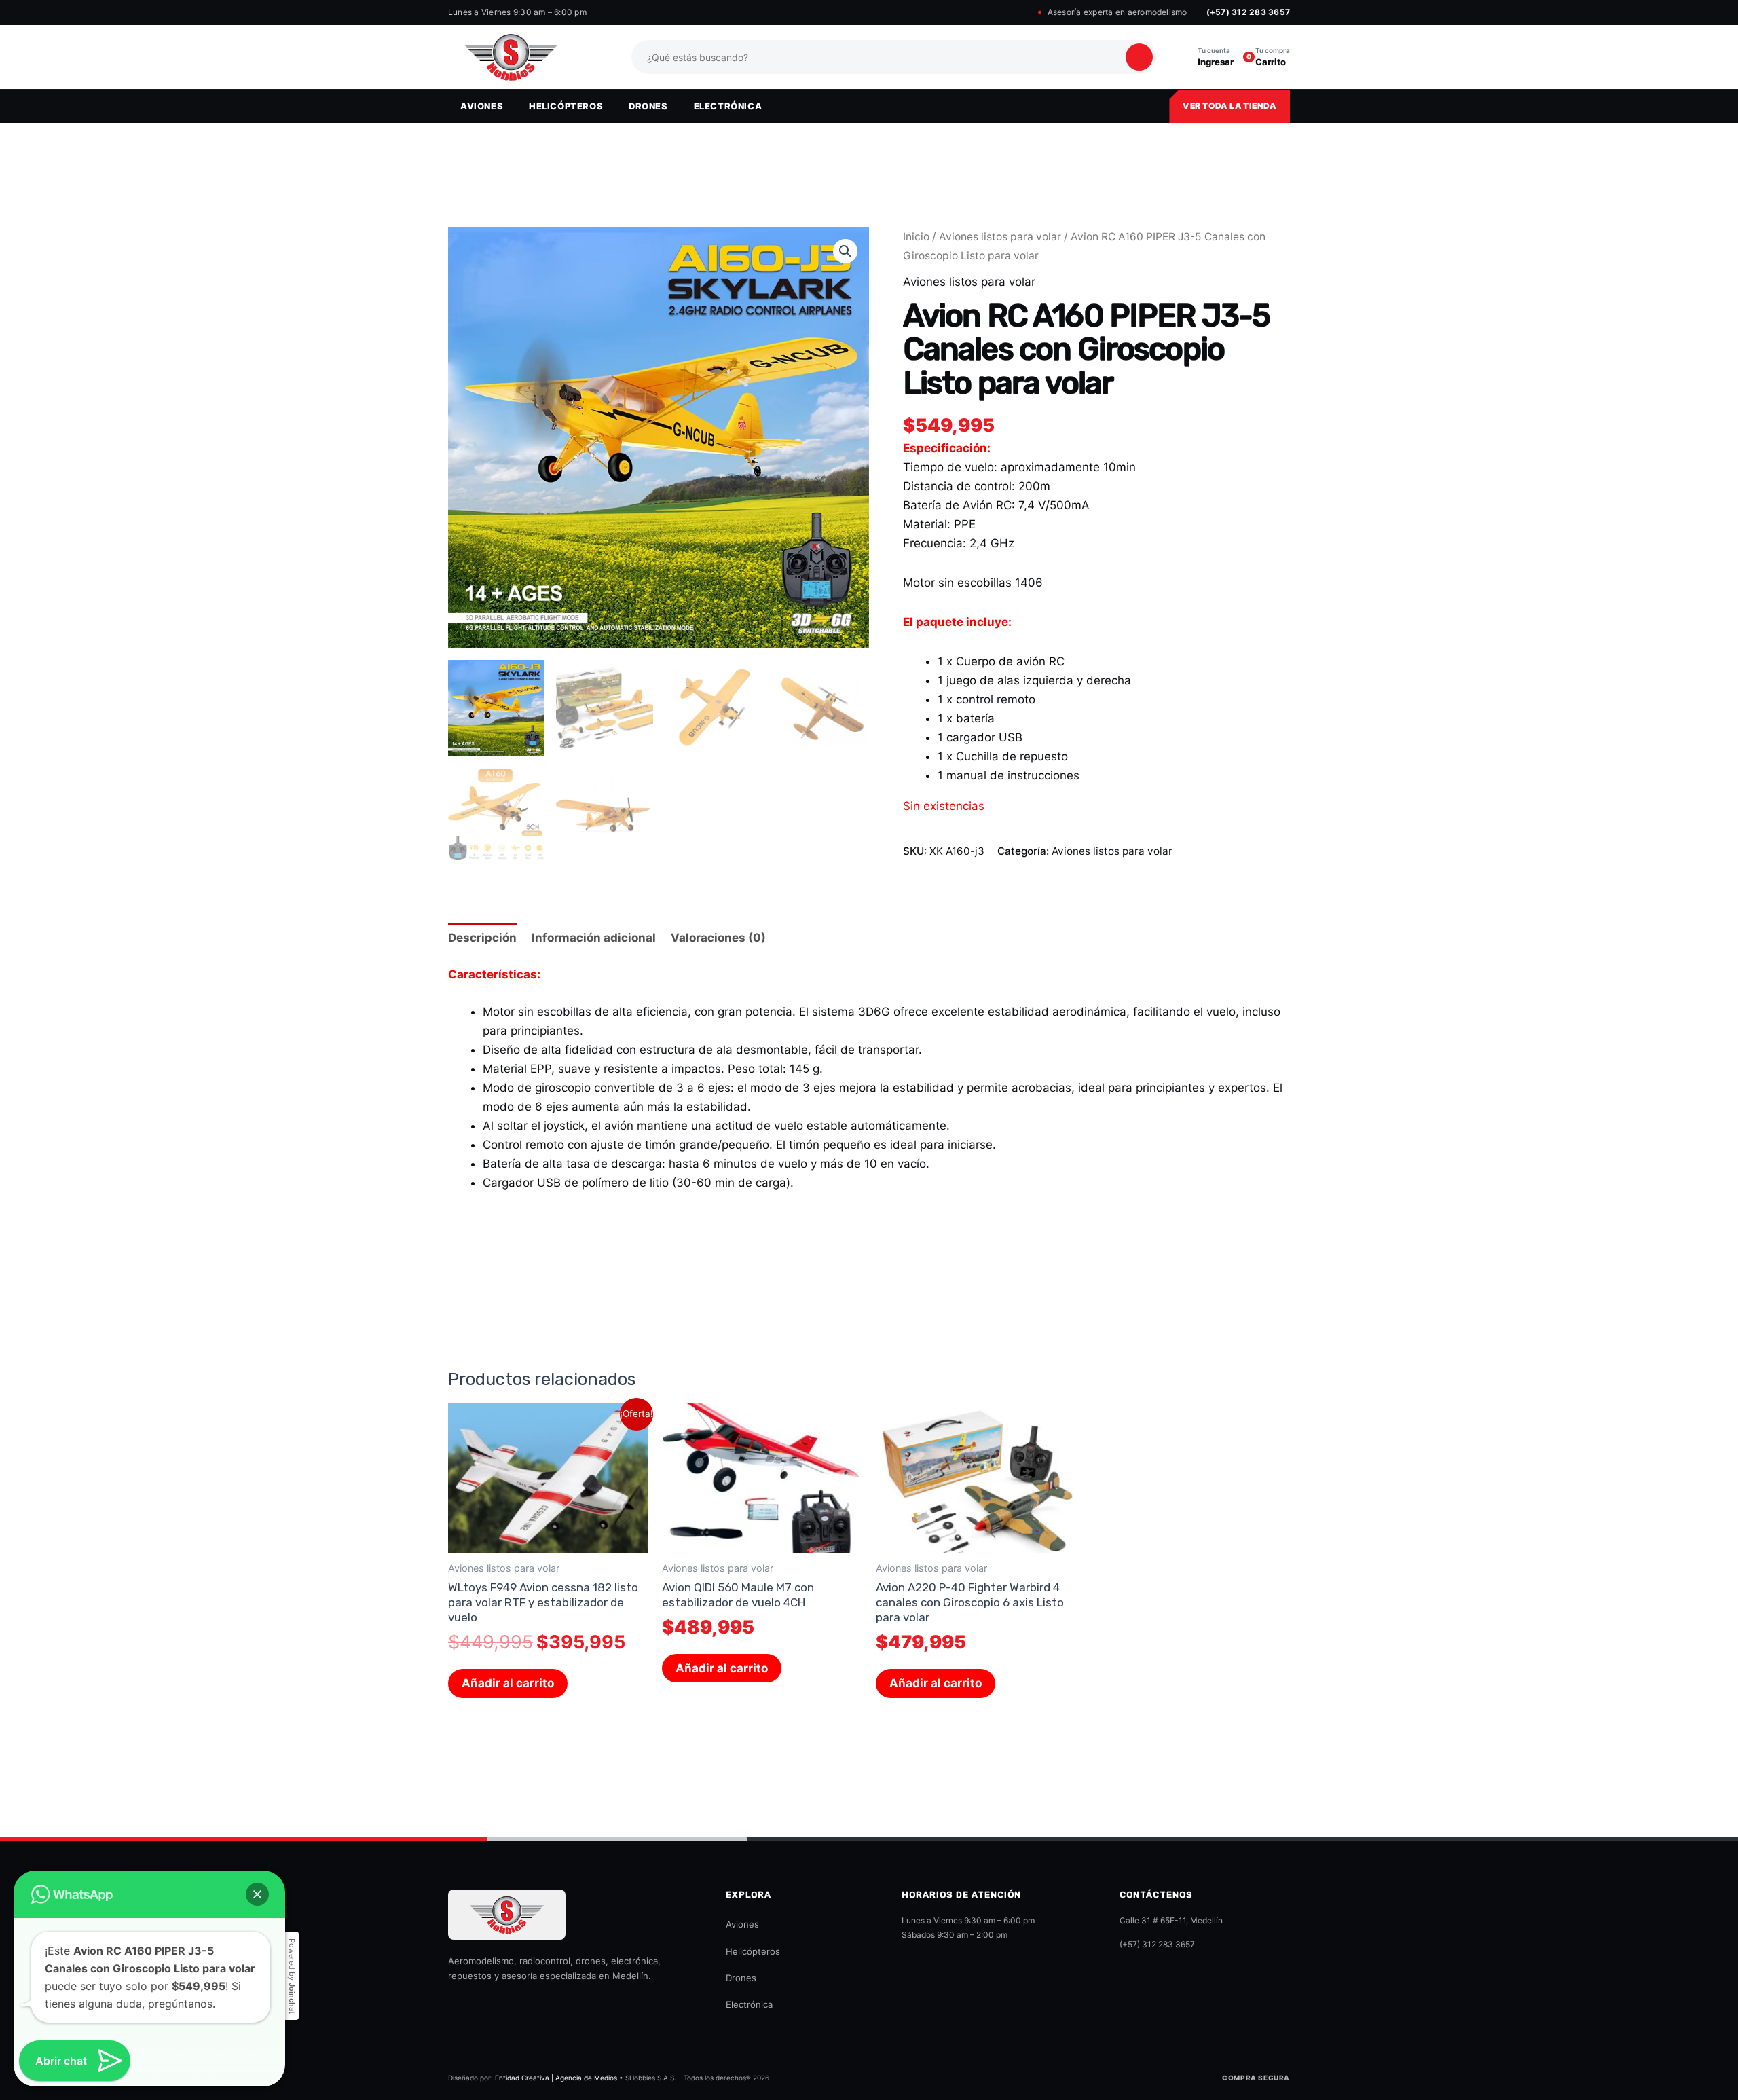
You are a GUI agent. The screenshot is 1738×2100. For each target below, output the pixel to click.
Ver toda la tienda (1229, 106)
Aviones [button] (482, 106)
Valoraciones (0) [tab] (718, 938)
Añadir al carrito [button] (508, 1683)
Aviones (742, 1924)
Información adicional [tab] (594, 938)
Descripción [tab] (482, 938)
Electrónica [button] (728, 106)
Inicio (916, 237)
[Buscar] (1139, 57)
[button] (845, 251)
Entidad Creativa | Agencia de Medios (556, 2078)
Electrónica (749, 2004)
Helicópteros (753, 1951)
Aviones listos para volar (1000, 237)
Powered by (292, 1976)
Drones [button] (648, 106)
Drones (741, 1978)
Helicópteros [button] (566, 106)
